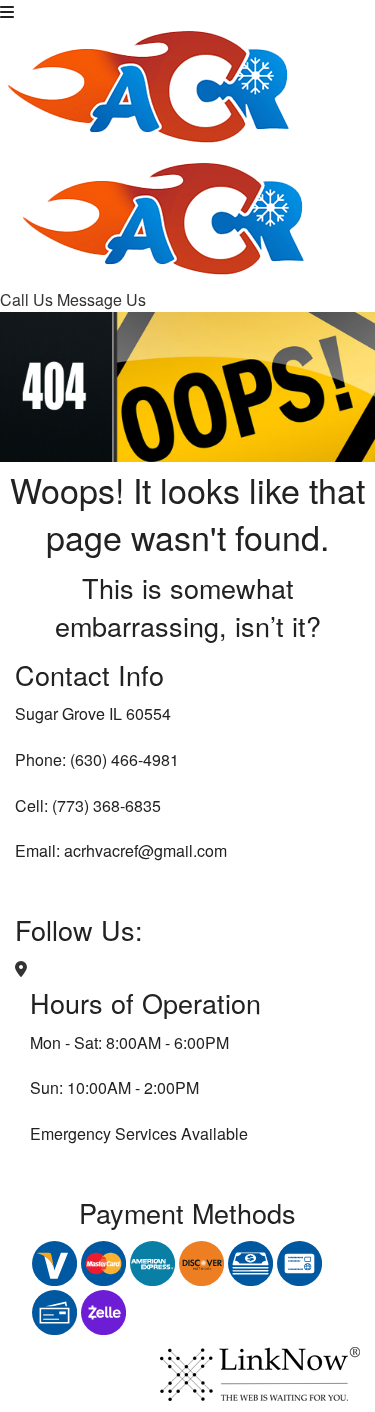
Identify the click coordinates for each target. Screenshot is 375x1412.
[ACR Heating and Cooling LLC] (150, 82)
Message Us (101, 299)
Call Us (28, 299)
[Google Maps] (21, 968)
